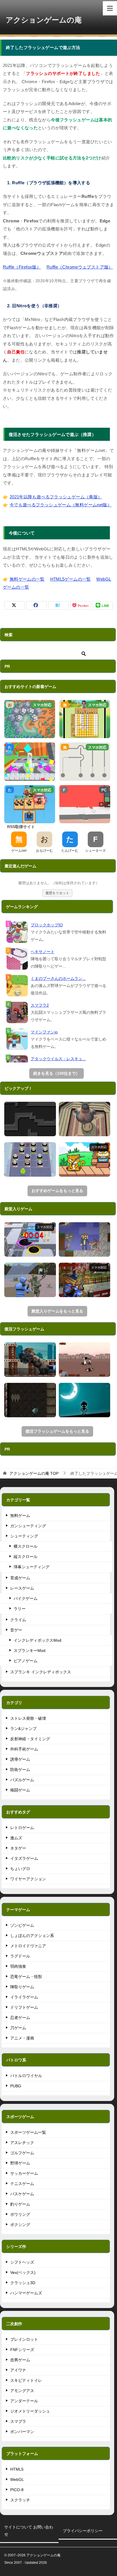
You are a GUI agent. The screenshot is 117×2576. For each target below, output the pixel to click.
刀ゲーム (18, 2028)
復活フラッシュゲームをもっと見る (57, 1431)
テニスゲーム (22, 2184)
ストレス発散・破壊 (28, 1718)
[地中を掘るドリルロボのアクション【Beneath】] (30, 1400)
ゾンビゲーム (22, 1925)
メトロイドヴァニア (28, 1946)
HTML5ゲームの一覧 (71, 579)
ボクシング (20, 2225)
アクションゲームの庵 (44, 20)
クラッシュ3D (23, 2283)
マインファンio (44, 1032)
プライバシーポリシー (83, 2531)
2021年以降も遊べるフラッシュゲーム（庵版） (56, 497)
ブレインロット (24, 2339)
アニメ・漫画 (22, 2038)
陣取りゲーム (22, 1987)
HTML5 (17, 2469)
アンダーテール (24, 2401)
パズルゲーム (22, 1780)
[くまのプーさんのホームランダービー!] (17, 986)
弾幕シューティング (32, 1567)
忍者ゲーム (20, 2018)
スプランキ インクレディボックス (41, 1672)
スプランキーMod (30, 1651)
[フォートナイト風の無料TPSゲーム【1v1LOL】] (30, 1280)
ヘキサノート (43, 952)
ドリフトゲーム (24, 2007)
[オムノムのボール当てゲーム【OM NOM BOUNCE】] (30, 1159)
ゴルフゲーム (22, 2153)
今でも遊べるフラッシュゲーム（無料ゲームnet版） (61, 505)
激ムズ (16, 1838)
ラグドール (20, 1956)
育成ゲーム (20, 1578)
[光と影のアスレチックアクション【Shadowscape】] (85, 1400)
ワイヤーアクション (28, 1879)
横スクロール (26, 1546)
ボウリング (20, 2214)
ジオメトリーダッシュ (30, 2411)
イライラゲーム (24, 1997)
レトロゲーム (22, 1828)
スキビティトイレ (26, 2380)
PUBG (16, 2086)
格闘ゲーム (20, 1790)
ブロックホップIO (47, 925)
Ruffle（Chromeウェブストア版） (80, 267)
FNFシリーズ (22, 2350)
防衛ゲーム (20, 1770)
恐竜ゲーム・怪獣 (26, 1977)
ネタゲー (18, 1848)
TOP (34, 1473)
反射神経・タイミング (30, 1739)
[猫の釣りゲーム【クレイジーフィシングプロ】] (85, 1159)
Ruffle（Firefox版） (22, 267)
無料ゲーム (20, 1516)
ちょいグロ (20, 1869)
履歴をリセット (57, 893)
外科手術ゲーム (24, 1749)
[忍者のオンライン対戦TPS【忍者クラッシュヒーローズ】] (85, 1280)
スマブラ (18, 2421)
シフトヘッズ (22, 2262)
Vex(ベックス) (23, 2272)
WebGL (17, 2479)
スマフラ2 (40, 1005)
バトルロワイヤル (26, 2076)
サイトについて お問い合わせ (29, 2531)
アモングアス (22, 2391)
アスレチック (22, 2143)
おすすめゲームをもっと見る (57, 1191)
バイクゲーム (26, 1598)
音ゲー (16, 1630)
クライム (18, 1620)
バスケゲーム (22, 2194)
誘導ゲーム (20, 1759)
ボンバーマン (22, 2432)
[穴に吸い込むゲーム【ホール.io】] (30, 1239)
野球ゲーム (20, 2163)
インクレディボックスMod (37, 1640)
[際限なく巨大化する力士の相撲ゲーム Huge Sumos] (85, 1119)
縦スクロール (26, 1557)
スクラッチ (20, 2500)
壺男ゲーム (20, 2360)
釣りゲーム (20, 2204)
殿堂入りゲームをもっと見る (57, 1311)
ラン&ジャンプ (23, 1729)
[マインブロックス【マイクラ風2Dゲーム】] (85, 1239)
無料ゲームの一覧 (27, 579)
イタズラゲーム (24, 1858)
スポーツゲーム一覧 (28, 2132)
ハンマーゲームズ (26, 2293)
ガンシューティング (28, 1526)
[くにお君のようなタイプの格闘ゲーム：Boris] (85, 1360)
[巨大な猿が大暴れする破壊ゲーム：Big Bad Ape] (30, 1360)
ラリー (20, 1609)
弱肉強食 (18, 1966)
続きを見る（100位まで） (57, 1073)
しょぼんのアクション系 (32, 1936)
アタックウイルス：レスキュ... (58, 1059)
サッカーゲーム (24, 2173)
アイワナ (18, 2370)
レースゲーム (22, 1588)
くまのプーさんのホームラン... (58, 978)
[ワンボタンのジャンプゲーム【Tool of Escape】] (30, 1119)
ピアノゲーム (26, 1661)
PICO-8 (17, 2490)
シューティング (24, 1536)
